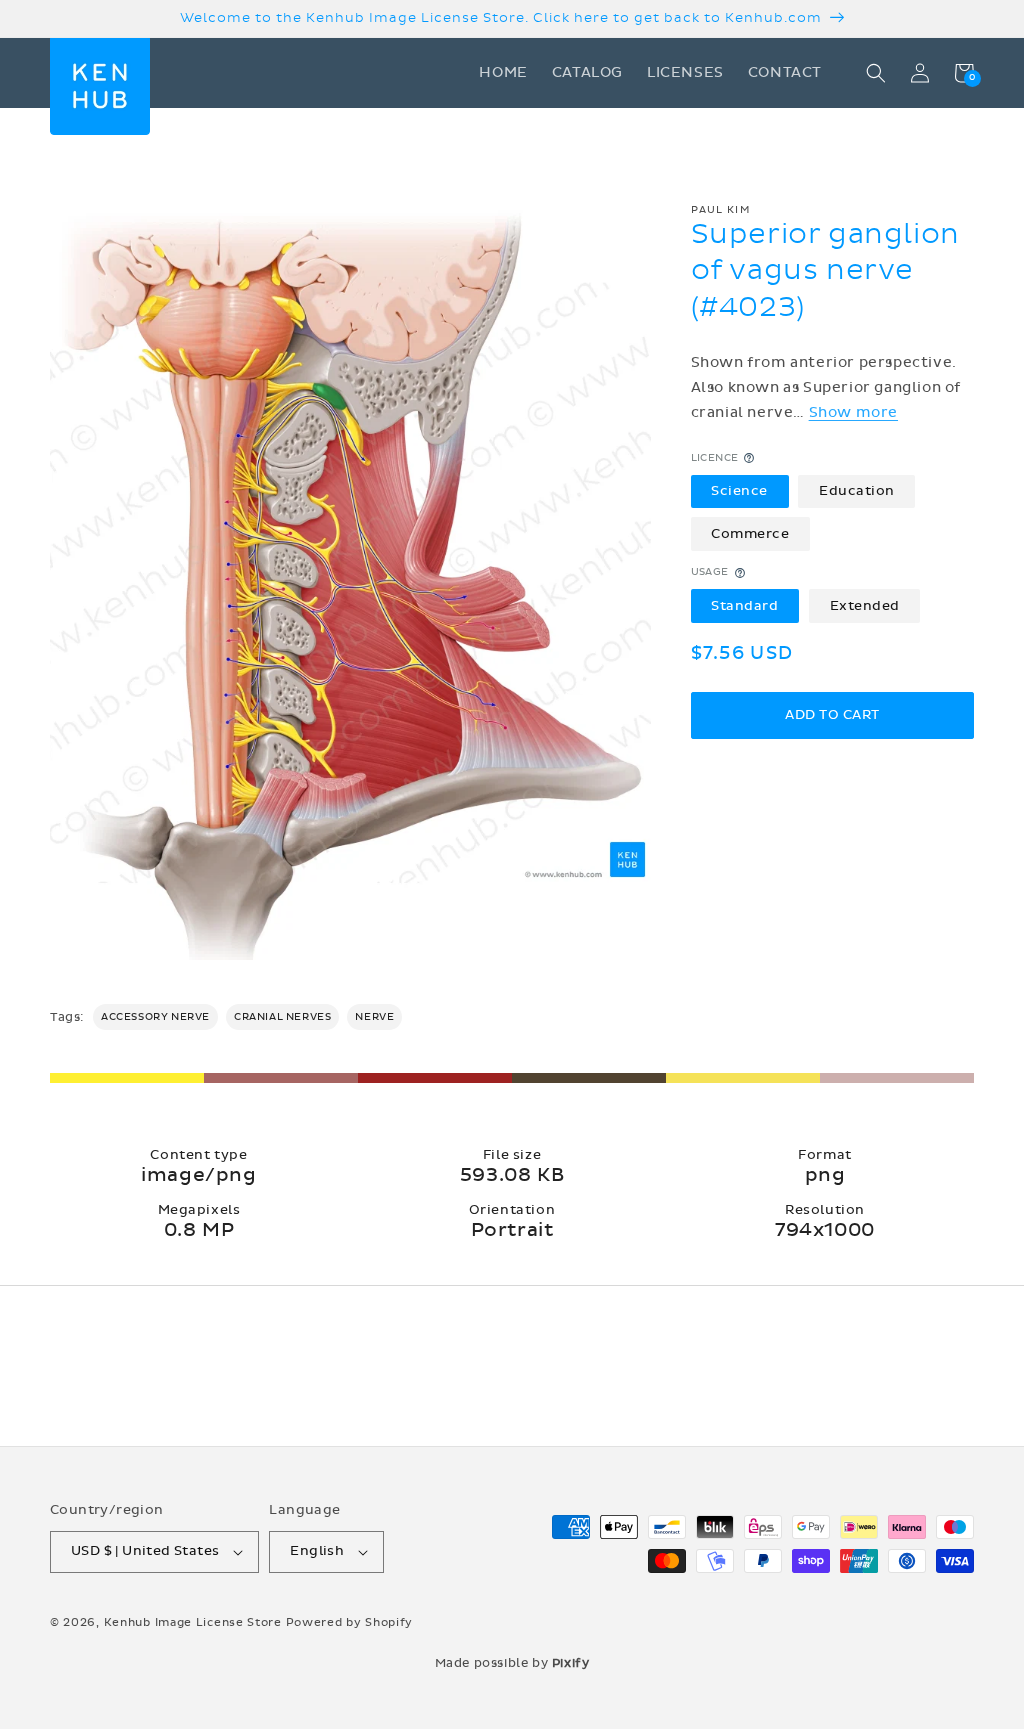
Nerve (374, 1017)
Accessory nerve (155, 1017)
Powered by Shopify (350, 1622)
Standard (744, 606)
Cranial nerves (282, 1017)
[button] (876, 73)
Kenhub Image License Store (193, 1622)
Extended (865, 606)
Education (857, 491)
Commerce (750, 534)
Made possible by (512, 1663)
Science (739, 491)
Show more (853, 412)
